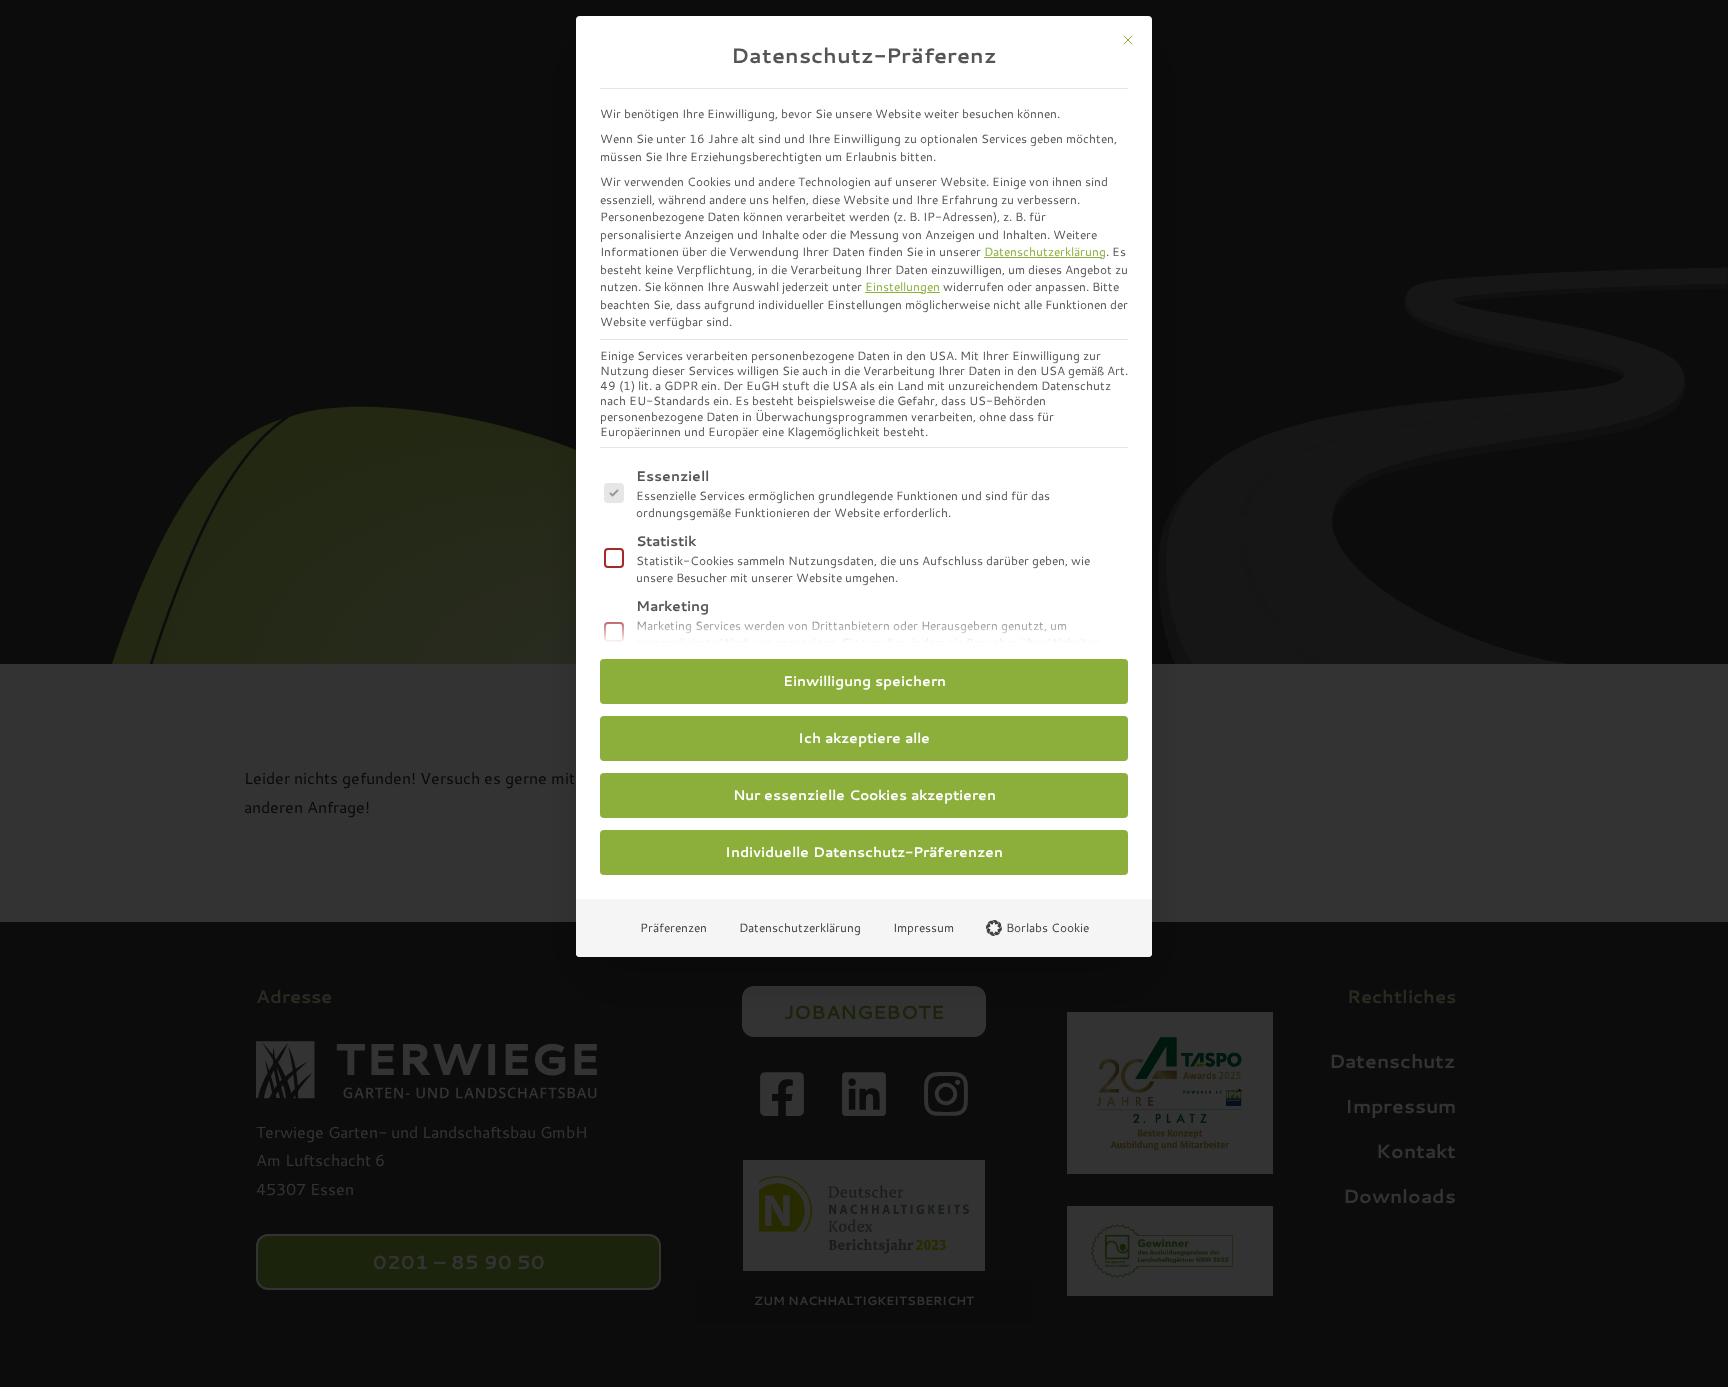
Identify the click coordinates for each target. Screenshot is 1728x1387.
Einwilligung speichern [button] (864, 681)
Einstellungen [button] (902, 286)
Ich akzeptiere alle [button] (864, 738)
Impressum (923, 927)
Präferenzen (673, 927)
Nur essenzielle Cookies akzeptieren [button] (864, 795)
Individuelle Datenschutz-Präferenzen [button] (864, 852)
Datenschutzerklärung (1045, 251)
